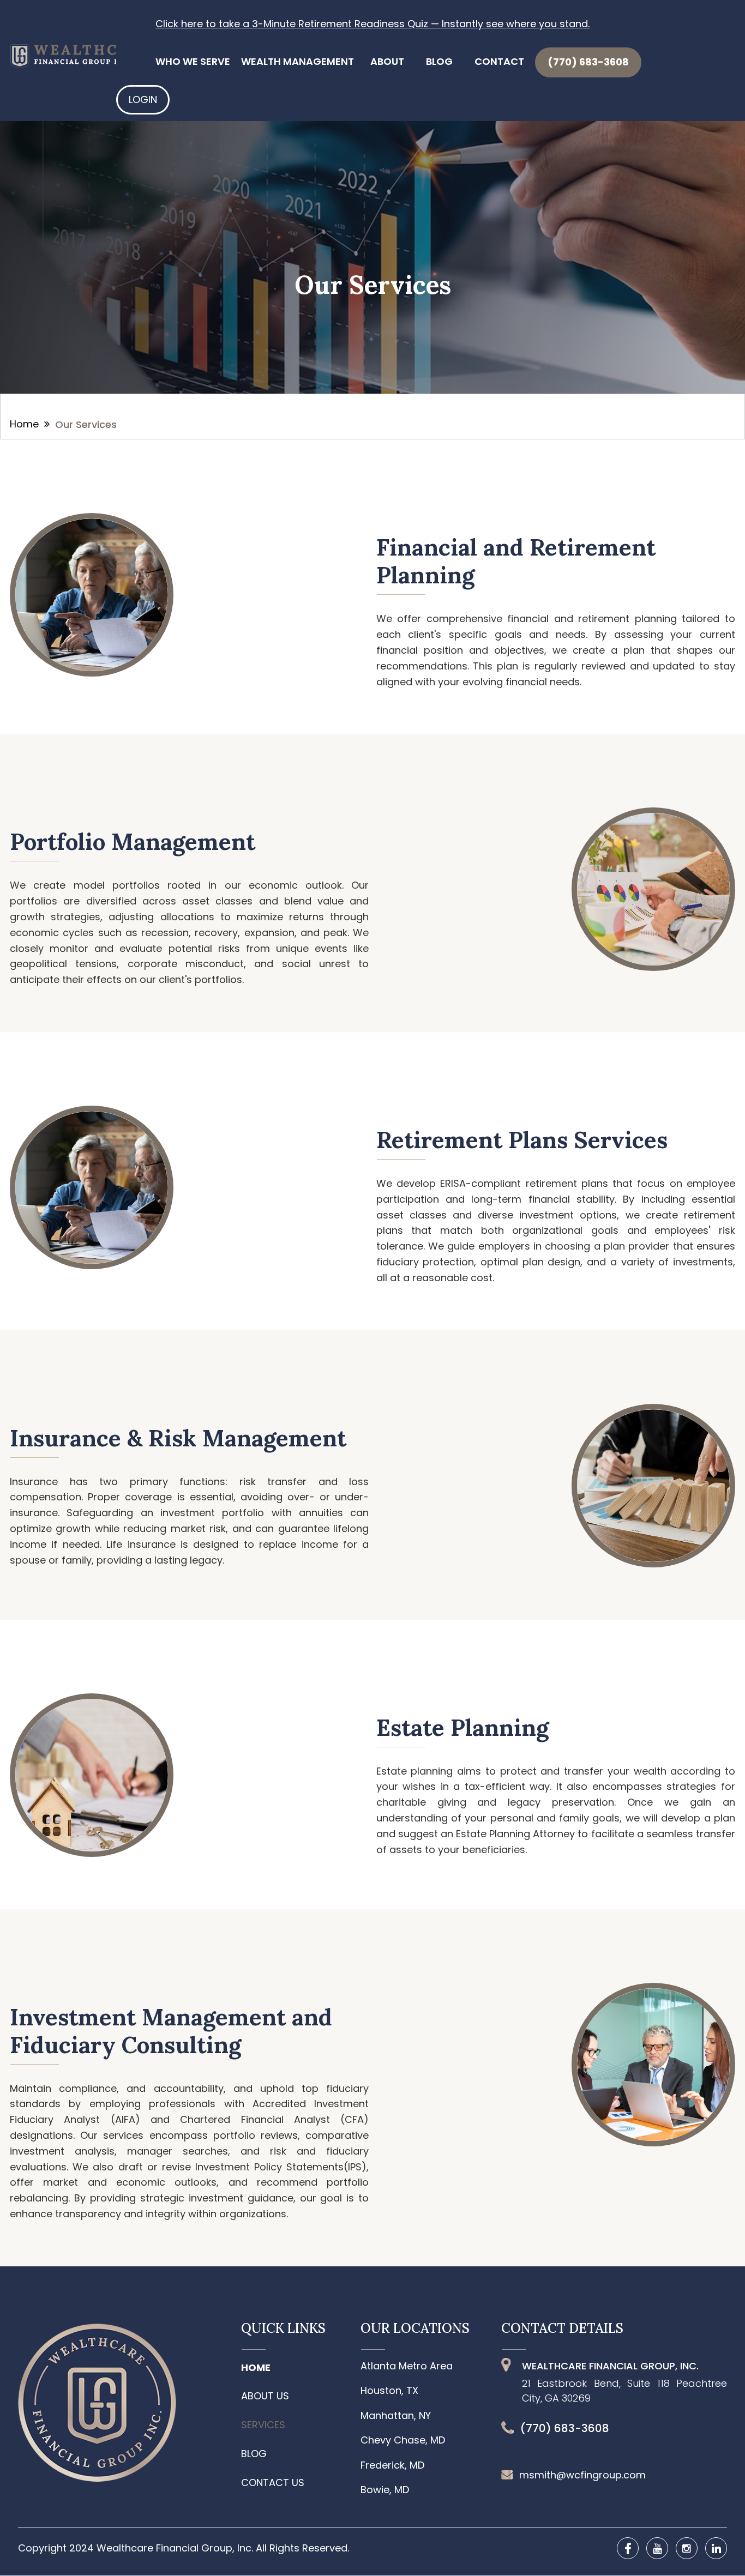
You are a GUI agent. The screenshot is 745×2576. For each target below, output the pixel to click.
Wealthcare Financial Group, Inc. (176, 2548)
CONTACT (499, 61)
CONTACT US (273, 2483)
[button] (193, 62)
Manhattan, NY (396, 2416)
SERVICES (263, 2425)
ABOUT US (265, 2396)
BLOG (439, 61)
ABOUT (387, 61)
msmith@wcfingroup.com (582, 2475)
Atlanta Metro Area (407, 2366)
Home (24, 424)
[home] (75, 53)
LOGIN (143, 99)
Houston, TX (389, 2391)
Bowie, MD (385, 2490)
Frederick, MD (392, 2465)
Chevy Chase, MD (403, 2440)
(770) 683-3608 (588, 62)
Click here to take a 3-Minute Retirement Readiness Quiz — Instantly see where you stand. (372, 24)
